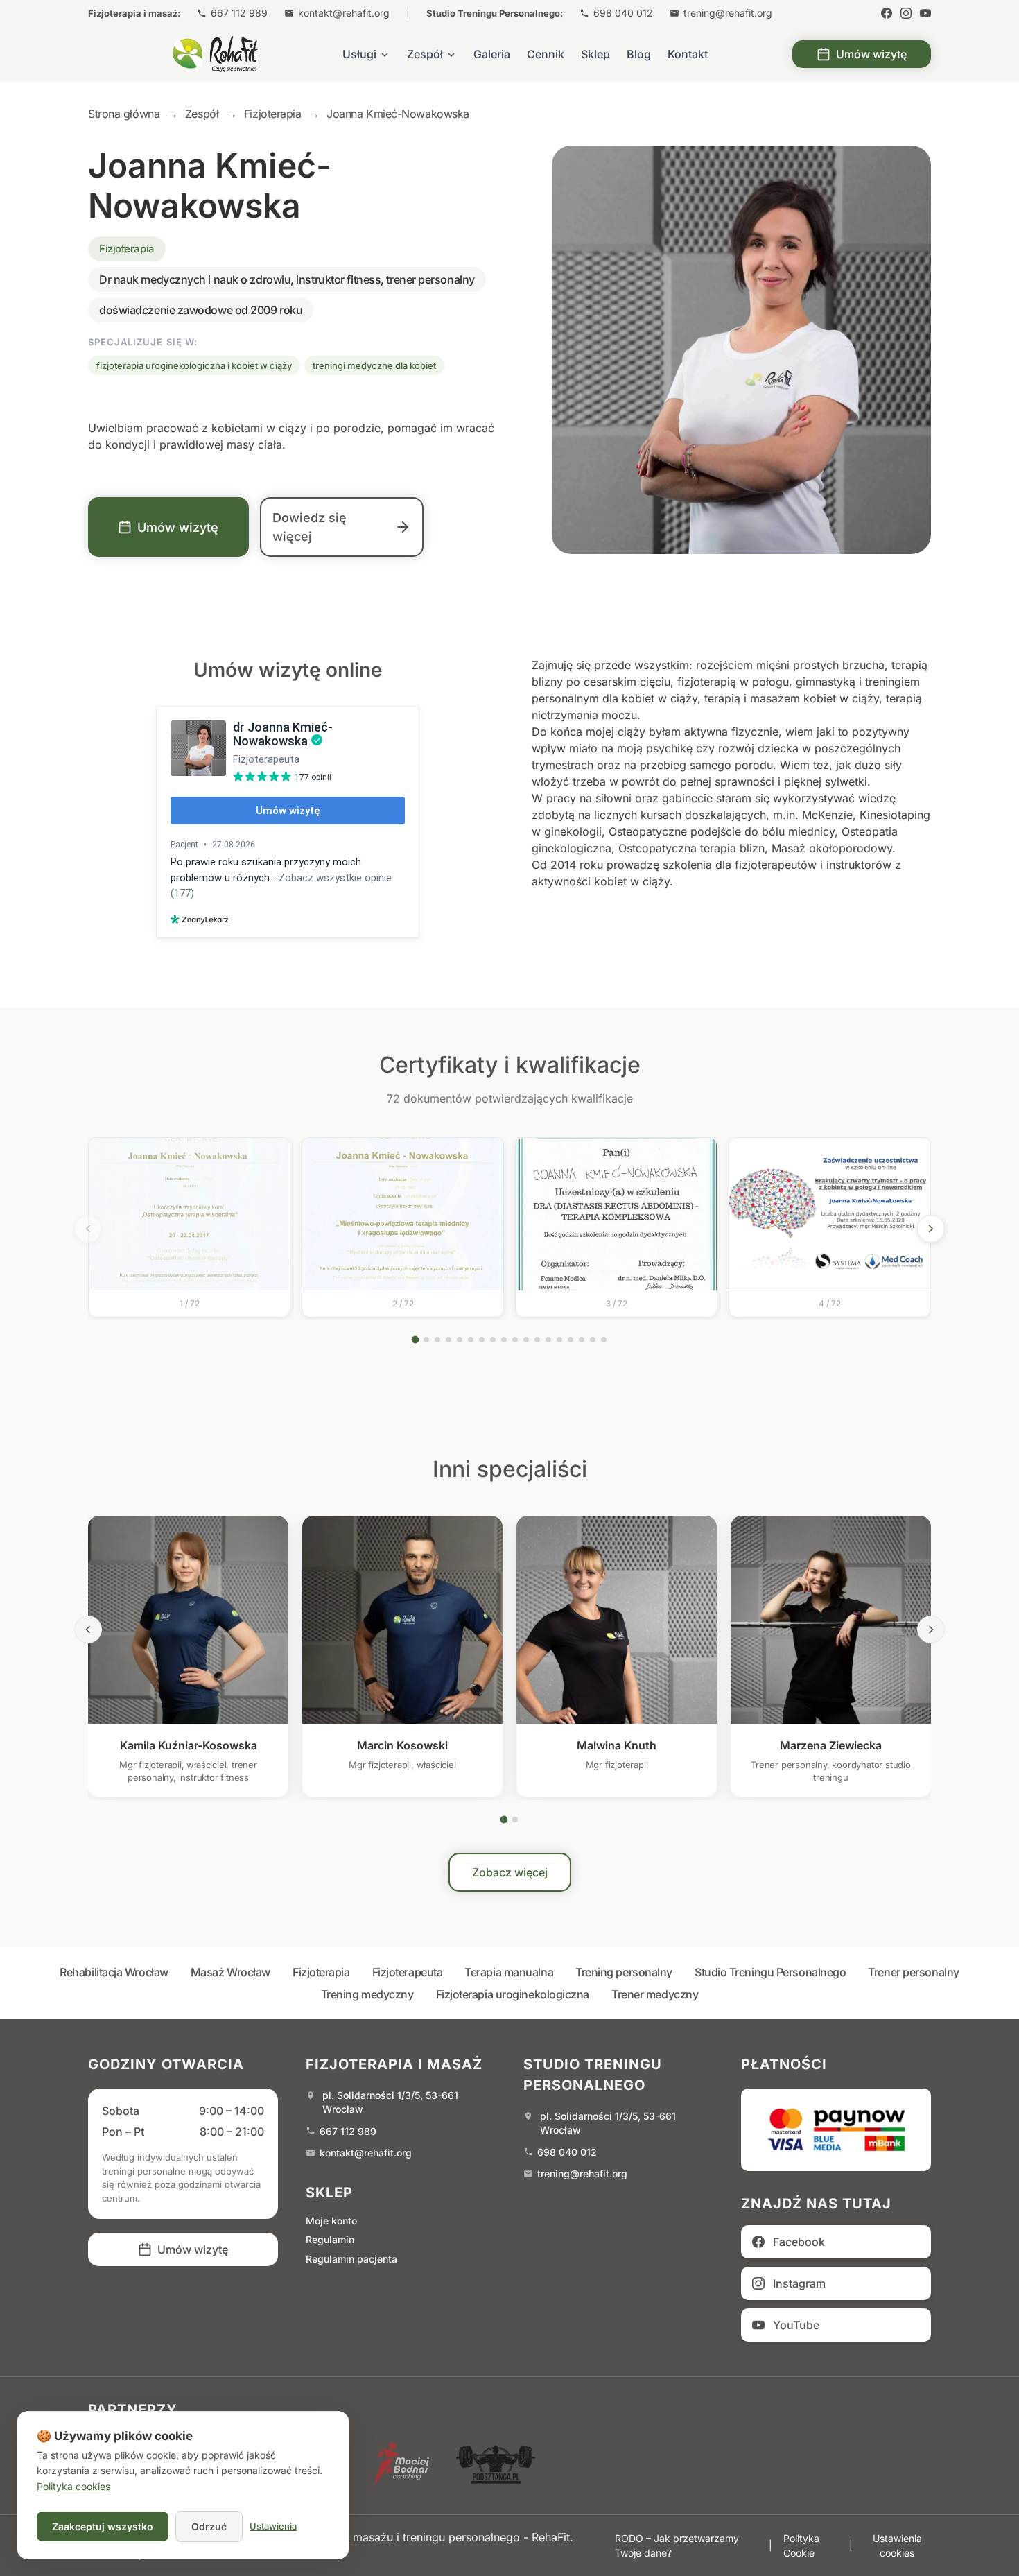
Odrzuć (209, 2526)
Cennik (546, 54)
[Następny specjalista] (931, 1630)
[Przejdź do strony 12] (537, 1340)
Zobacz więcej (510, 1872)
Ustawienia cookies (897, 2545)
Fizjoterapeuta (408, 1972)
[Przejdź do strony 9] (504, 1340)
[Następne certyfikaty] (931, 1229)
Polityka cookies (73, 2486)
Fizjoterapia (321, 1972)
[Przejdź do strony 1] (416, 1339)
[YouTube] (925, 13)
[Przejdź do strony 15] (571, 1340)
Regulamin (330, 2239)
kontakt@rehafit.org (344, 13)
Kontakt (688, 54)
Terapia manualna (509, 1972)
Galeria (492, 54)
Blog (639, 54)
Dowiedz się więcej (310, 527)
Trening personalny (624, 1972)
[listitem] (189, 1227)
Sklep (595, 54)
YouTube (796, 2325)
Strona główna (124, 114)
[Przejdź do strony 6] (471, 1340)
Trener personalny (913, 1972)
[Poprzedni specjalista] (88, 1630)
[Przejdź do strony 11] (526, 1340)
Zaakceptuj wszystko (103, 2526)
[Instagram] (906, 13)
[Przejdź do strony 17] (593, 1340)
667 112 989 (239, 13)
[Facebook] (887, 13)
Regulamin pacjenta (351, 2259)
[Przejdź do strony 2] (426, 1340)
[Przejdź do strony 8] (493, 1340)
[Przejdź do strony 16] (582, 1340)
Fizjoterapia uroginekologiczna (513, 1994)
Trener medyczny (655, 1994)
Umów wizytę (871, 54)
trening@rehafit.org (728, 13)
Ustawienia (273, 2526)
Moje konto (331, 2221)
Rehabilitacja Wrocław (114, 1972)
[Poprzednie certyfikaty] (88, 1229)
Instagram (799, 2283)
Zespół (425, 54)
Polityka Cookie (801, 2545)
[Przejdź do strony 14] (559, 1340)
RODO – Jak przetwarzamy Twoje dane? (677, 2545)
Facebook (799, 2242)
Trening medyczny (367, 1994)
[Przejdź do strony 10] (515, 1340)
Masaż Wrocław (230, 1972)
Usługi (359, 54)
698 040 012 (623, 13)
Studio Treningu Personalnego (770, 1972)
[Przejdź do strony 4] (448, 1340)
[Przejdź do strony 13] (548, 1340)
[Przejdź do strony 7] (482, 1340)
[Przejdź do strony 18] (604, 1340)
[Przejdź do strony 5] (460, 1340)
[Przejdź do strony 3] (437, 1340)
